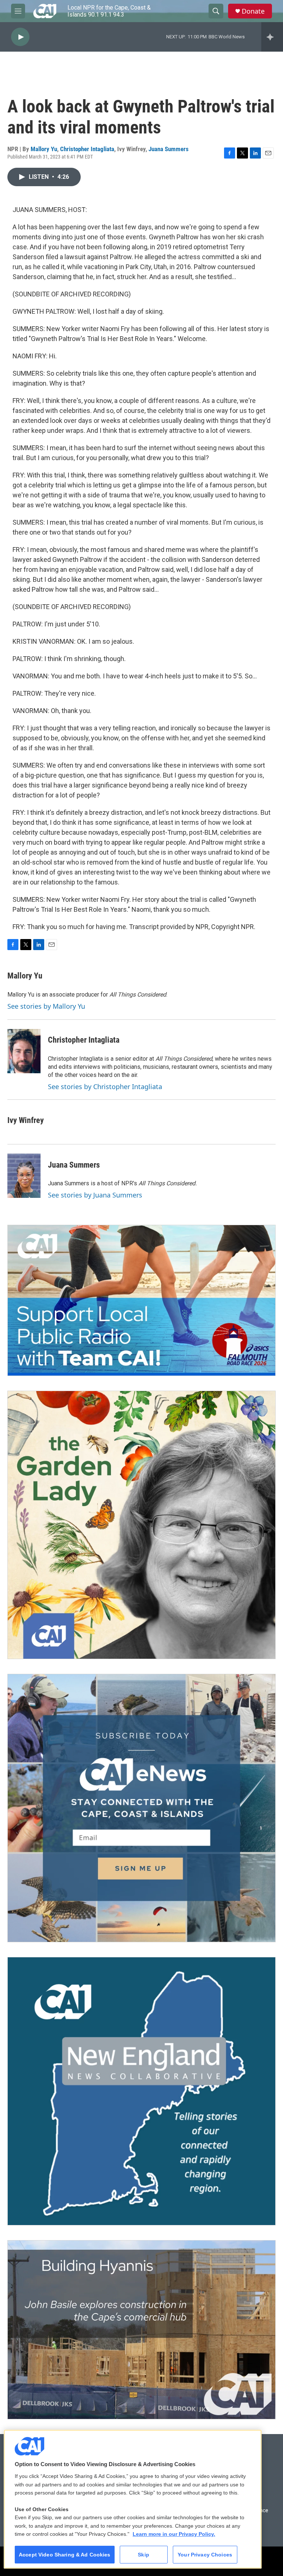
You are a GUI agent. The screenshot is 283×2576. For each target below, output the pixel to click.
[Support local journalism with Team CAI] (141, 1300)
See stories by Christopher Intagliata (105, 1087)
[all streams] (272, 37)
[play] (20, 37)
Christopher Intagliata (87, 149)
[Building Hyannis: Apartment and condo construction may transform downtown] (141, 2330)
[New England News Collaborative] (141, 2091)
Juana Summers (169, 149)
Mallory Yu (44, 149)
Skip (144, 2555)
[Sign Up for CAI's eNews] (141, 1808)
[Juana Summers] (24, 1176)
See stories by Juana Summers (95, 1195)
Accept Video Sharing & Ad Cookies (65, 2555)
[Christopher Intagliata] (24, 1051)
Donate (253, 11)
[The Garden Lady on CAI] (141, 1525)
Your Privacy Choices (205, 2555)
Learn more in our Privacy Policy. (174, 2534)
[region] (133, 2499)
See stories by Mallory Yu (46, 1006)
